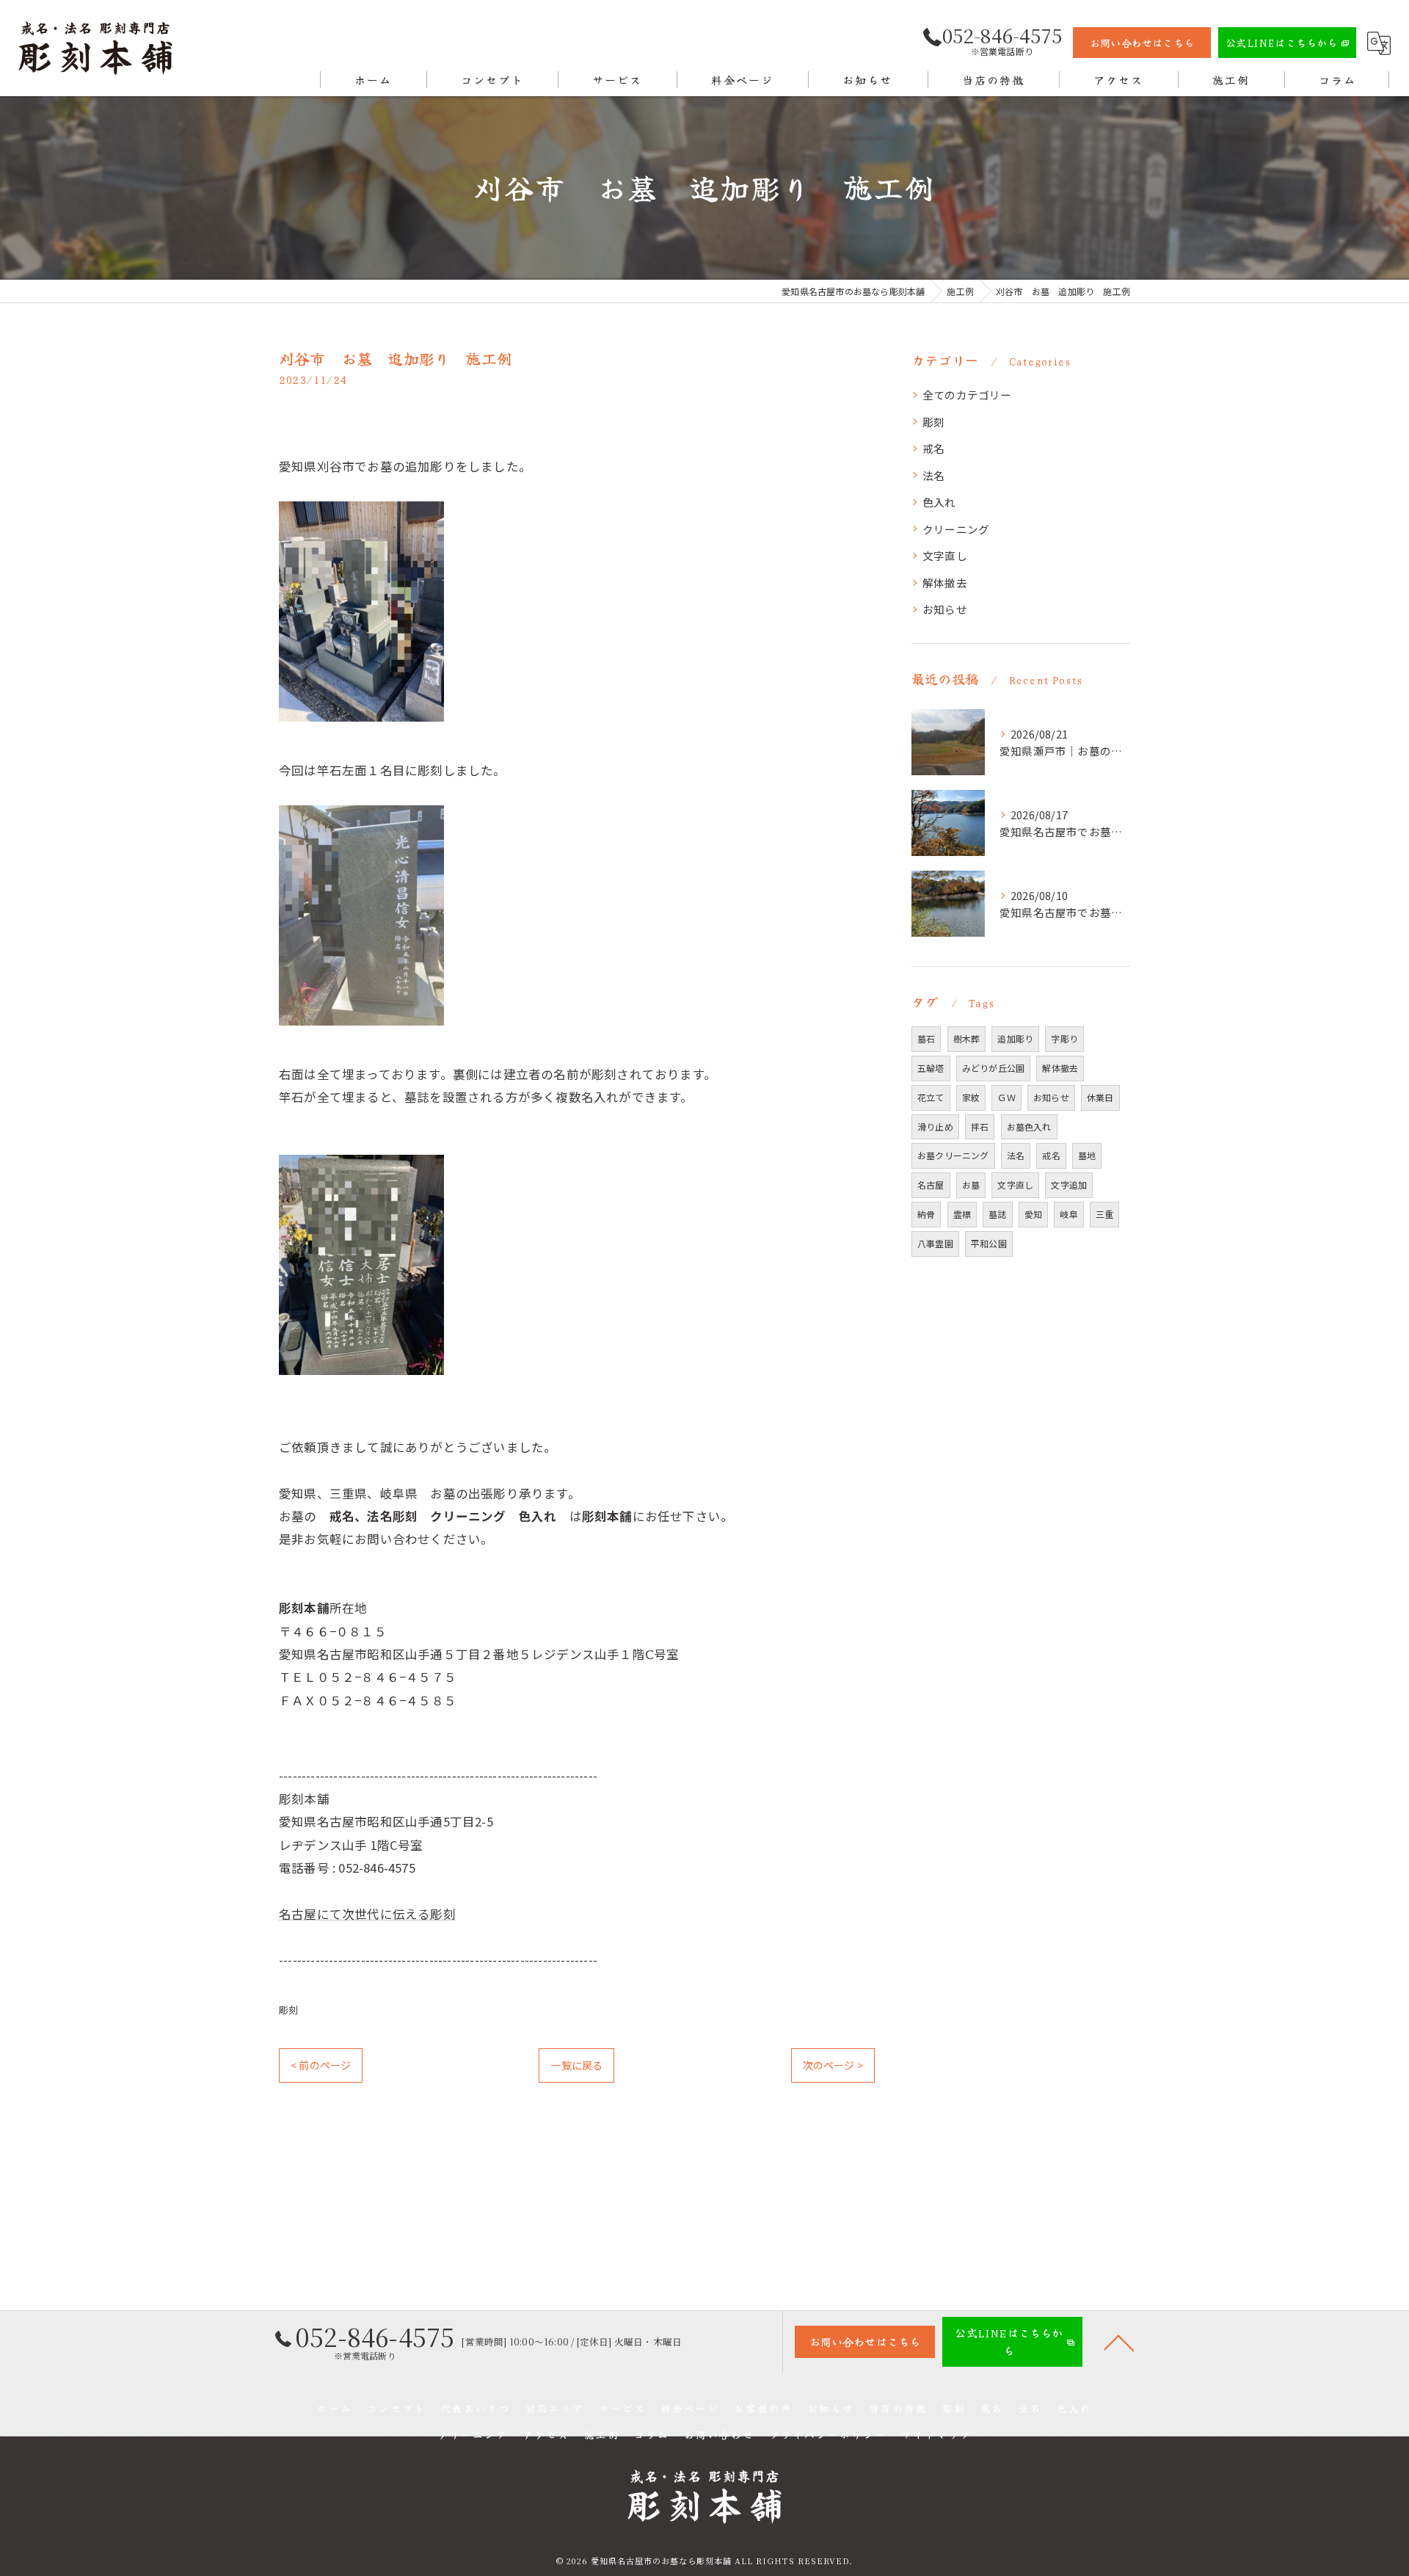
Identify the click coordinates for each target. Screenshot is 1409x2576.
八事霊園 (935, 1243)
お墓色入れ (1029, 1126)
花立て (931, 1097)
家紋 (971, 1097)
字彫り (1064, 1038)
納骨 (926, 1214)
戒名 (933, 448)
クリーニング (956, 529)
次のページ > (833, 2065)
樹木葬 (967, 1038)
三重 (1104, 1214)
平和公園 (989, 1243)
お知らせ (945, 609)
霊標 (962, 1214)
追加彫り (1015, 1038)
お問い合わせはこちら (1142, 43)
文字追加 (1069, 1184)
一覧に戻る (576, 2065)
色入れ (939, 502)
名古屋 (931, 1184)
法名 (933, 475)
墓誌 (997, 1214)
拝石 (980, 1126)
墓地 (1087, 1155)
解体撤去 (945, 583)
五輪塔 (931, 1068)
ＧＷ (1006, 1097)
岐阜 (1068, 1214)
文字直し (945, 555)
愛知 (1033, 1214)
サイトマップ (936, 2434)
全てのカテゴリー (967, 395)
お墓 (971, 1184)
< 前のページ (321, 2065)
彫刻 (288, 2010)
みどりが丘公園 (993, 1068)
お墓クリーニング (953, 1155)
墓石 (926, 1038)
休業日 (1100, 1097)
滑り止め (935, 1126)
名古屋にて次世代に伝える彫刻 (367, 1914)
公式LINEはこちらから (1281, 43)
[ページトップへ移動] (1119, 2342)
